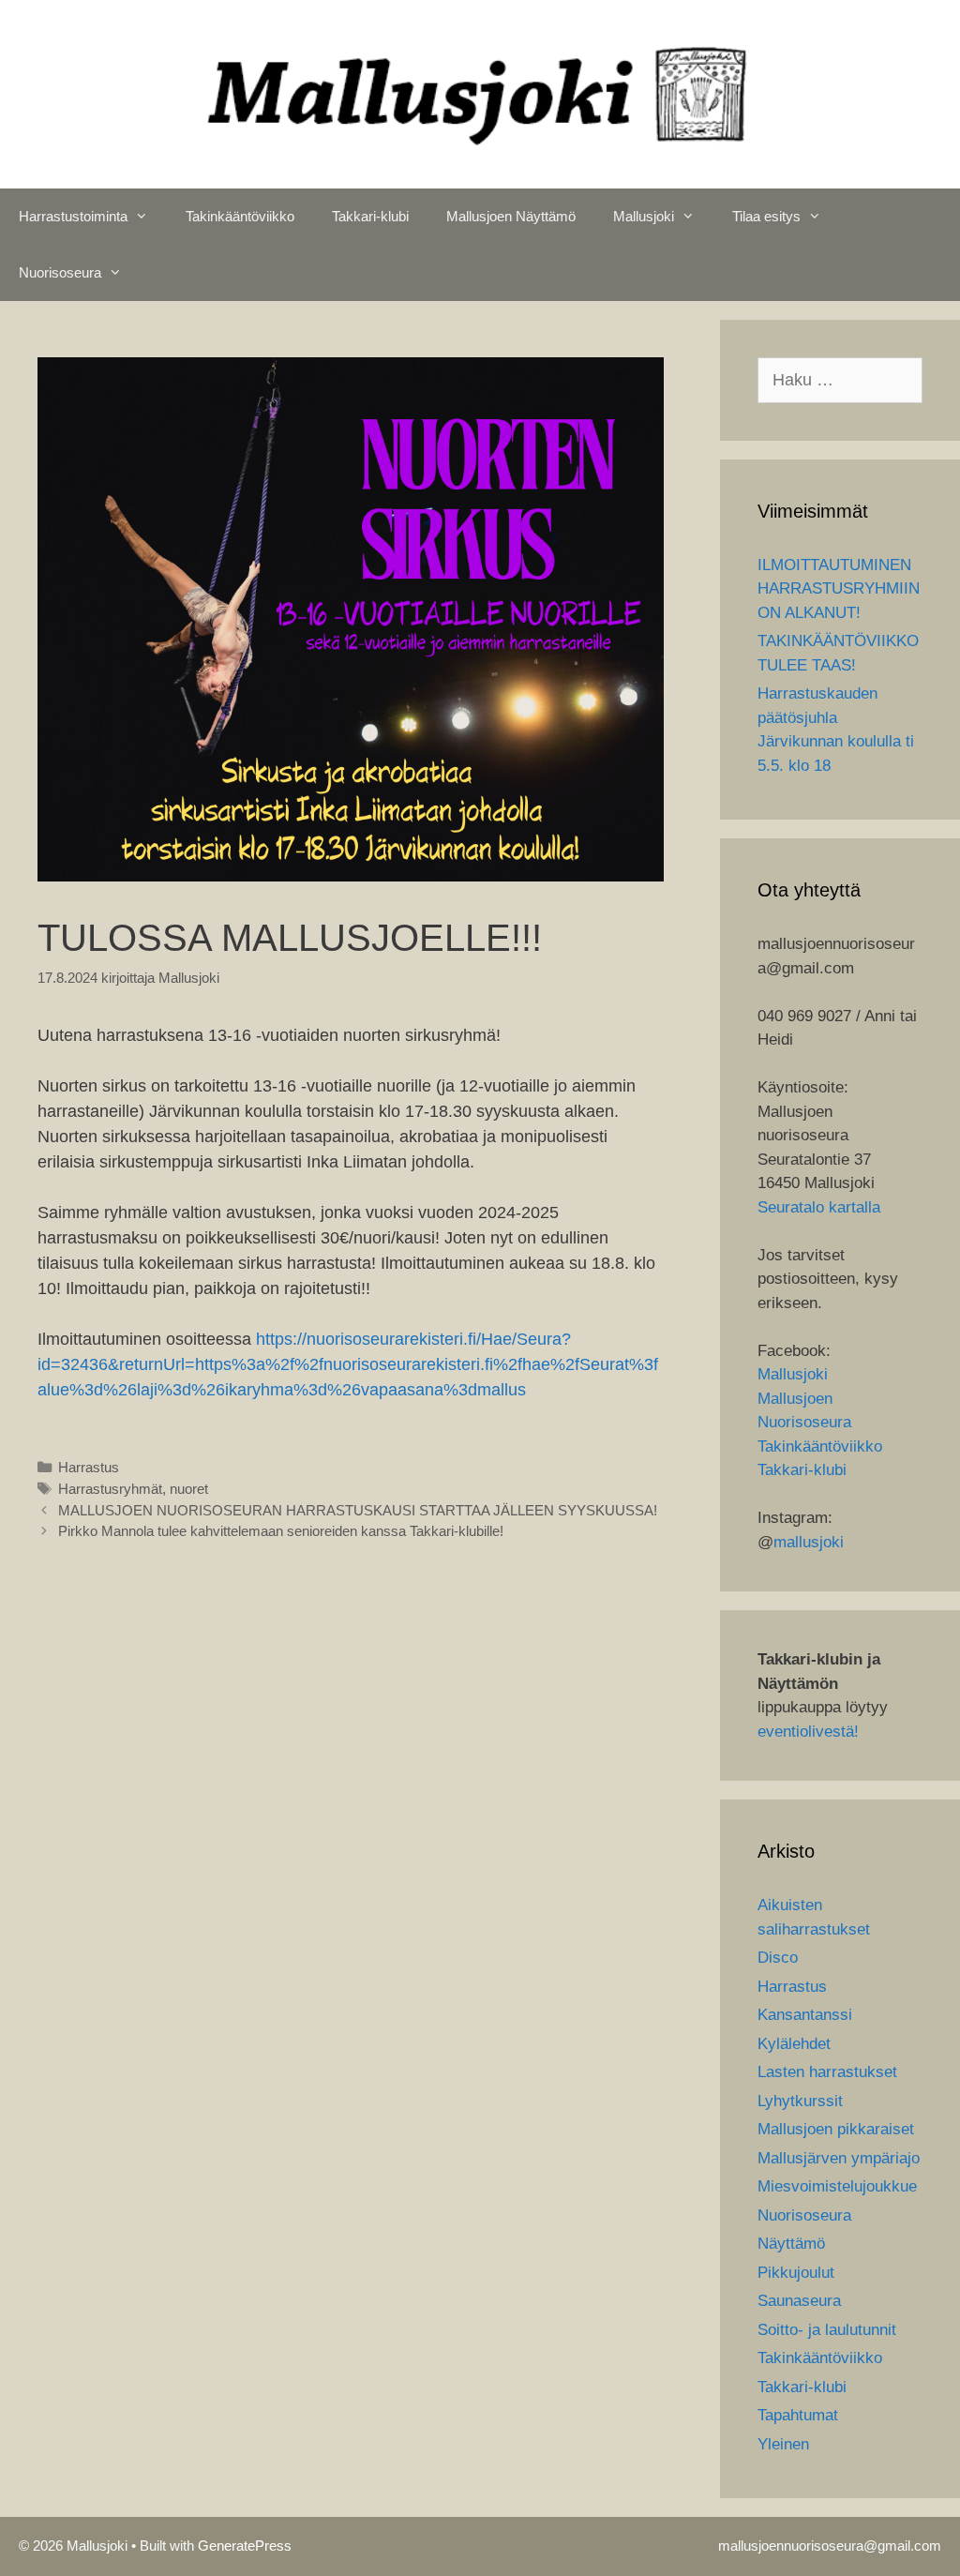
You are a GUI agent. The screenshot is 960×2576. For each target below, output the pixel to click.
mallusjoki (809, 1542)
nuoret (189, 1489)
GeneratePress (245, 2546)
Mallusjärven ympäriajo (839, 2158)
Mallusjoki (644, 216)
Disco (778, 1958)
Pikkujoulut (796, 2273)
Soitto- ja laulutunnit (827, 2330)
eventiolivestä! (808, 1732)
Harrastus (89, 1467)
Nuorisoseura (60, 272)
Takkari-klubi (370, 216)
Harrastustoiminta (73, 216)
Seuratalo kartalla (819, 1207)
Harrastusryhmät (110, 1489)
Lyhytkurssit (800, 2101)
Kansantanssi (805, 2015)
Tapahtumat (798, 2415)
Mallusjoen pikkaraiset (836, 2129)
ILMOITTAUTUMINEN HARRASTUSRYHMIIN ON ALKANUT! (839, 589)
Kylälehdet (794, 2044)
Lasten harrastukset (827, 2072)
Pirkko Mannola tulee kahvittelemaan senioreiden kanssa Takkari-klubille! (281, 1531)
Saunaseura (799, 2301)
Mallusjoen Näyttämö (511, 216)
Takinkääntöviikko (240, 216)
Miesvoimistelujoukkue (837, 2186)
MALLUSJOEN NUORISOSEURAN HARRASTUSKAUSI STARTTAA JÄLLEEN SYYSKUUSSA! (358, 1510)
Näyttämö (791, 2244)
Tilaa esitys (766, 216)
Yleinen (783, 2444)
